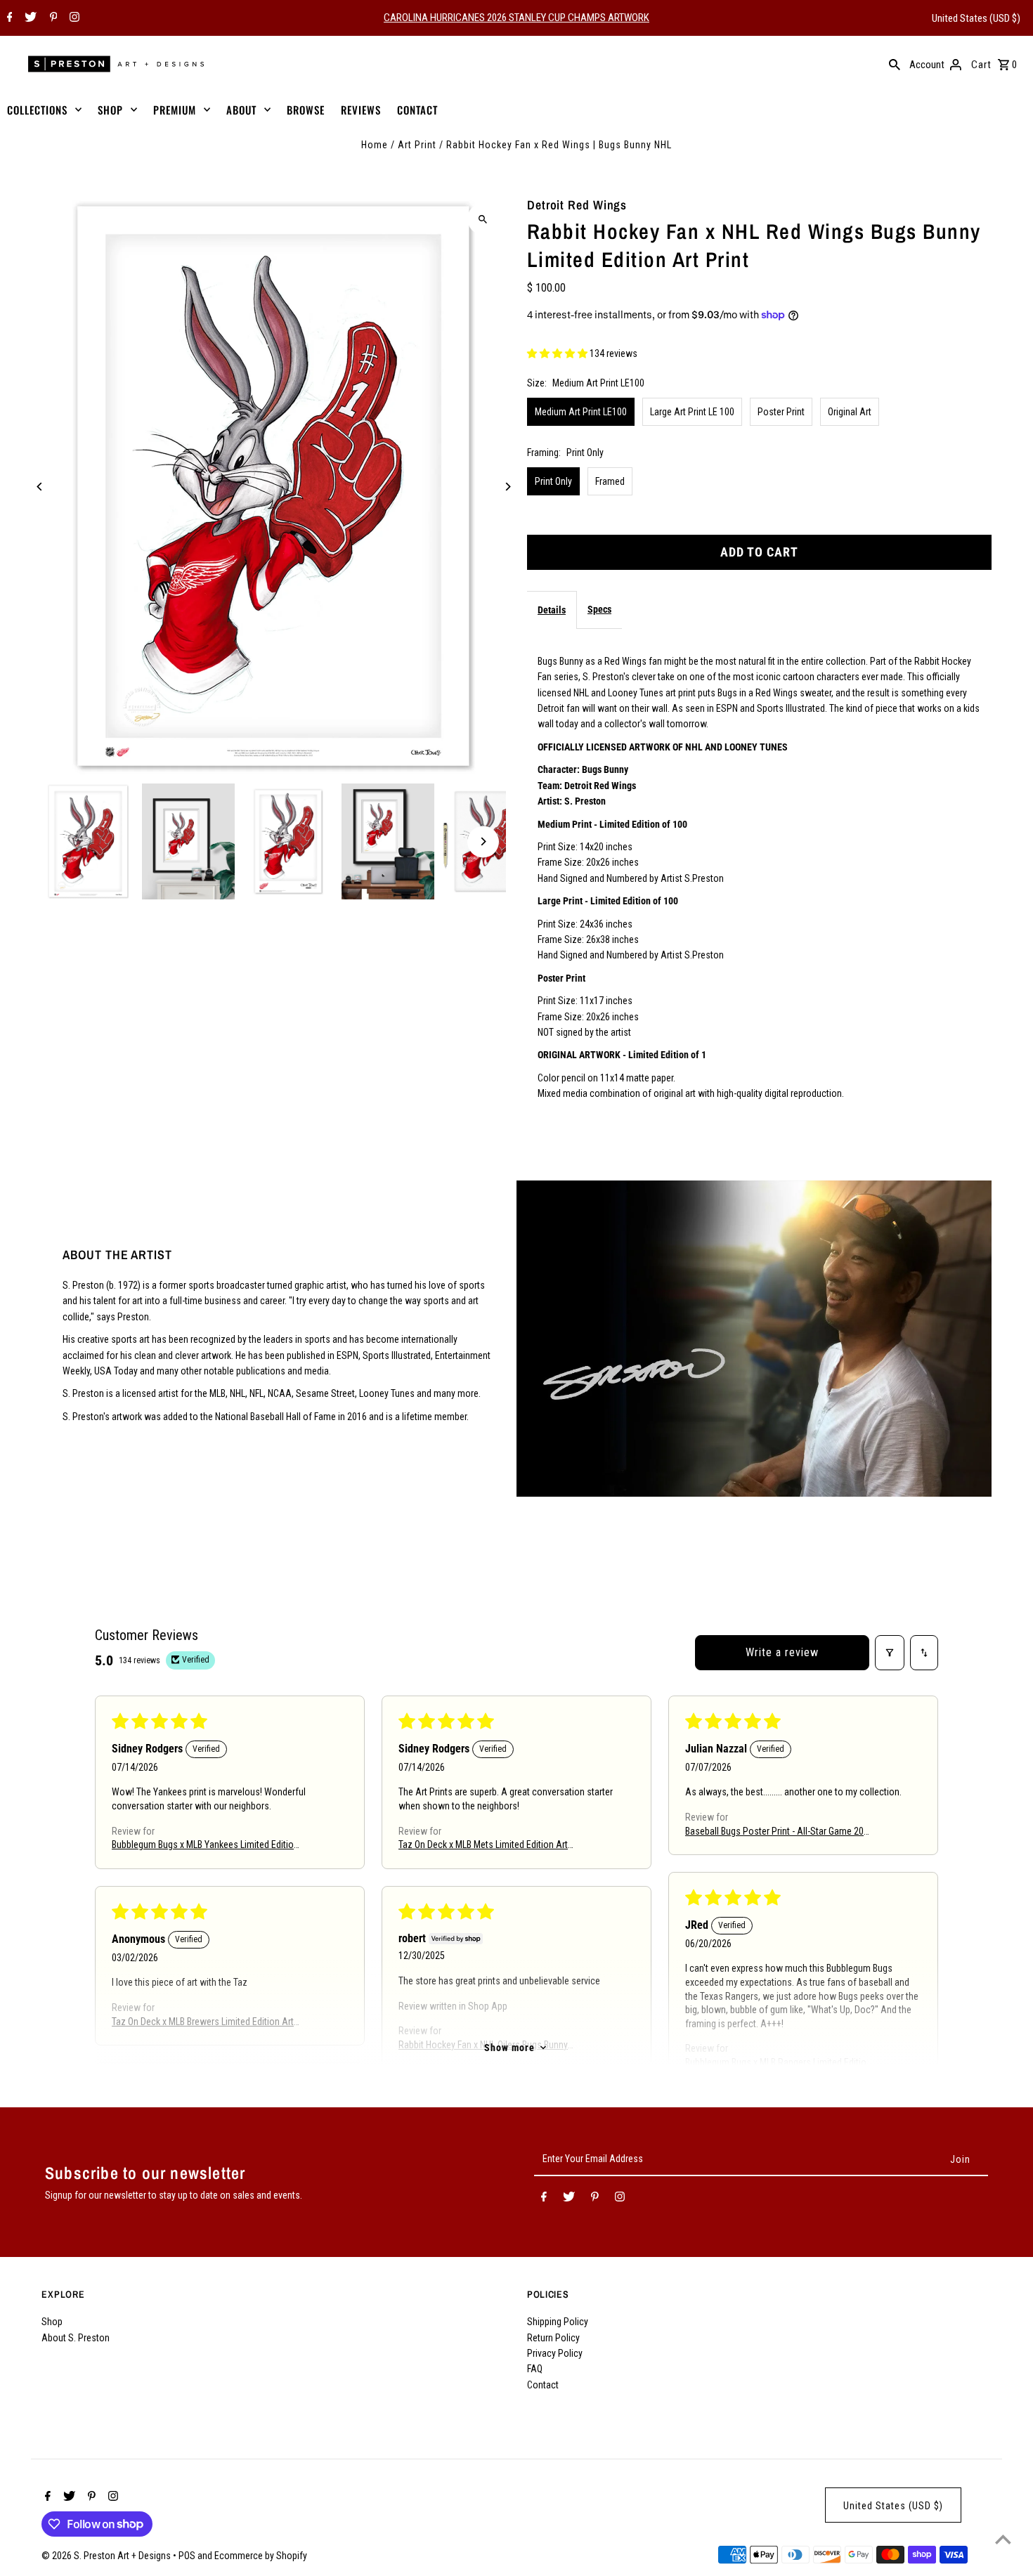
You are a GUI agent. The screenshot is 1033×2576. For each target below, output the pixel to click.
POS (187, 2556)
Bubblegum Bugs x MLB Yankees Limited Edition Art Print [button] (205, 1846)
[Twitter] (29, 18)
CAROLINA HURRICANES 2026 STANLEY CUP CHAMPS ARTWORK (516, 18)
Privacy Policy (555, 2353)
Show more (509, 2048)
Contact (543, 2385)
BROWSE (306, 110)
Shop (52, 2322)
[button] (558, 353)
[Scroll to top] (1003, 2539)
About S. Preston (76, 2338)
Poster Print (781, 412)
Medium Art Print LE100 (581, 412)
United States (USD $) (976, 18)
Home (375, 145)
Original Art (850, 412)
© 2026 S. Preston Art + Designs (107, 2556)
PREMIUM (175, 110)
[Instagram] (73, 18)
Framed (610, 481)
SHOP (110, 110)
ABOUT (241, 110)
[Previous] (40, 487)
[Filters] (890, 1653)
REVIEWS (361, 110)
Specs (599, 609)
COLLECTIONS (37, 110)
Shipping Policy (558, 2322)
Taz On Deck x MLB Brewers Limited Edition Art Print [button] (203, 2023)
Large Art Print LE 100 (692, 412)
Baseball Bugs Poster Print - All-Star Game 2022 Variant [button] (779, 1832)
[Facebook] (8, 18)
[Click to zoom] (483, 219)
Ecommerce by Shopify (261, 2556)
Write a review (782, 1652)
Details (552, 610)
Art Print (417, 145)
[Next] (508, 487)
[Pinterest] (52, 18)
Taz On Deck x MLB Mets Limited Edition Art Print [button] (483, 1846)
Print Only (553, 481)
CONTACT (417, 110)
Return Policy (553, 2338)
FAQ (535, 2369)
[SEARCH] (895, 64)
